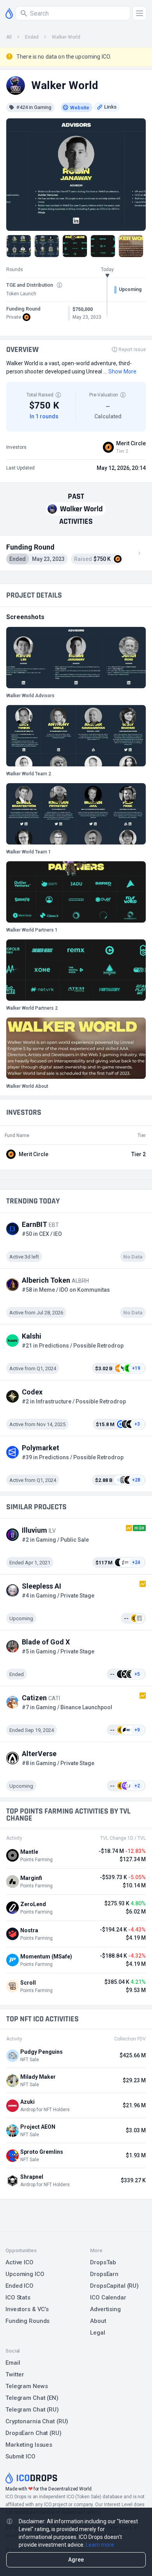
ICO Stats (18, 2298)
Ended (32, 37)
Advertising (105, 2309)
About (98, 2321)
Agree (76, 2560)
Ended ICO (19, 2286)
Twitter (15, 2374)
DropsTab (103, 2262)
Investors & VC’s (27, 2309)
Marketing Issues (29, 2445)
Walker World (66, 37)
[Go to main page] (9, 13)
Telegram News (27, 2386)
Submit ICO (20, 2456)
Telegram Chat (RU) (32, 2410)
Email (13, 2363)
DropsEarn (104, 2274)
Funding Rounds (27, 2321)
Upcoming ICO (25, 2274)
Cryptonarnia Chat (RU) (37, 2421)
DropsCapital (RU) (114, 2286)
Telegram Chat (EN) (32, 2398)
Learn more (100, 2545)
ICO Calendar (108, 2298)
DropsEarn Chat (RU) (34, 2433)
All (9, 37)
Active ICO (19, 2262)
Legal (97, 2333)
